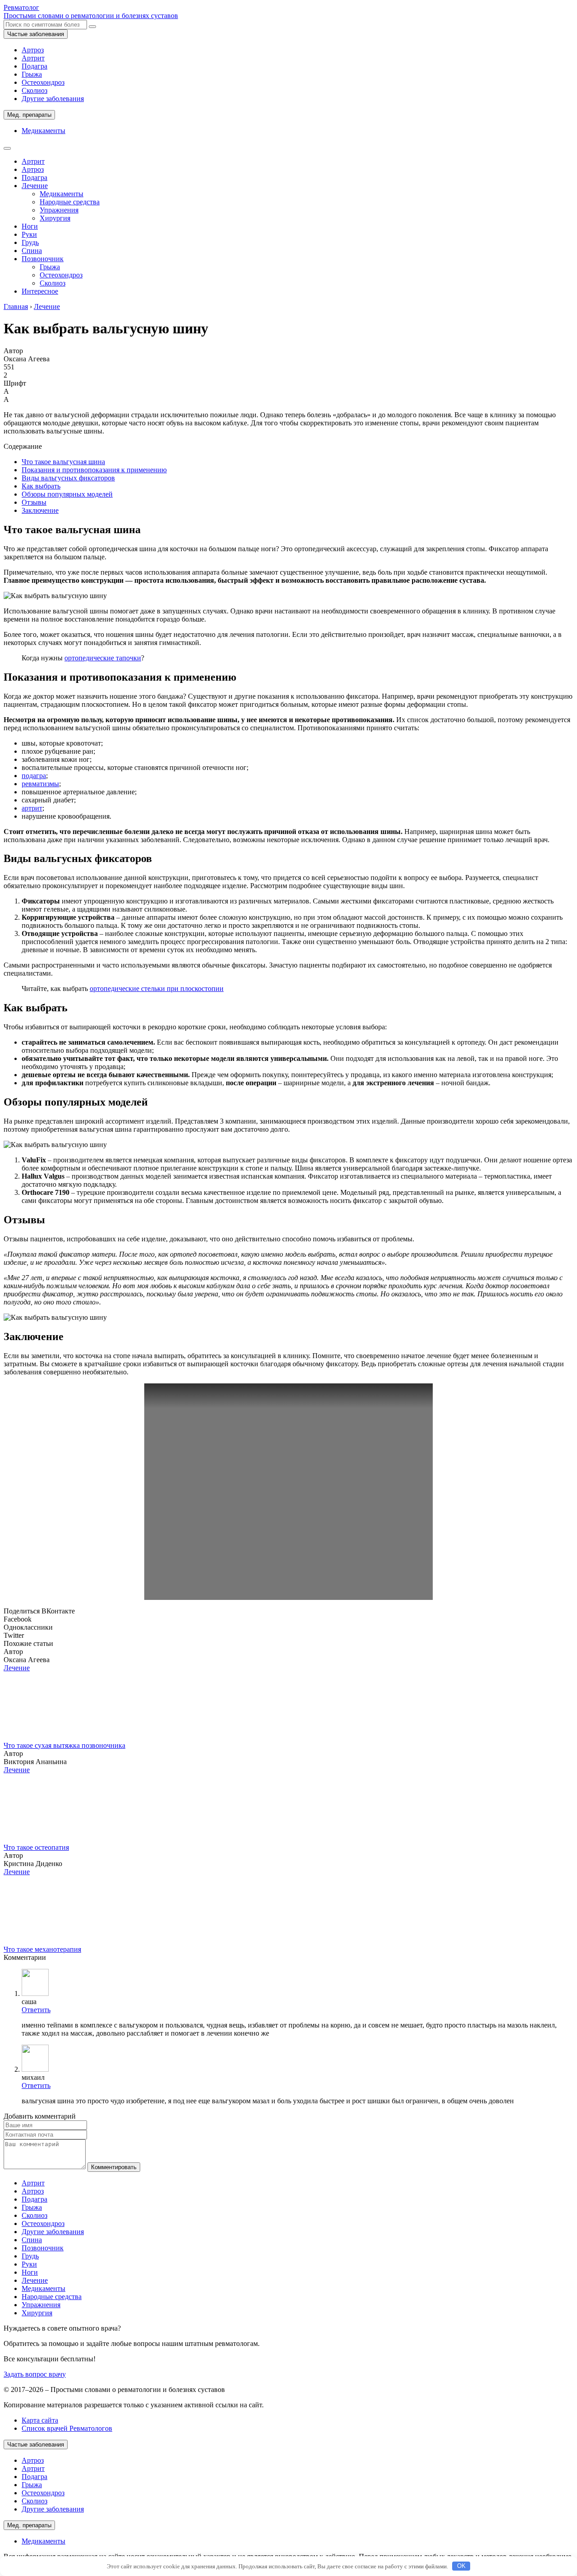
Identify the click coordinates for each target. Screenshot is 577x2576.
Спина (32, 251)
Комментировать (114, 2167)
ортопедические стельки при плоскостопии (157, 988)
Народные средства (70, 202)
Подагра (34, 66)
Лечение (35, 186)
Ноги (30, 226)
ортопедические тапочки (103, 658)
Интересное (40, 291)
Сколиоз (34, 90)
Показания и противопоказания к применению (94, 470)
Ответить (36, 2010)
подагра (34, 776)
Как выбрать (41, 486)
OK (461, 2566)
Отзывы (34, 502)
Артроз (33, 50)
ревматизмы (40, 784)
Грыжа (32, 74)
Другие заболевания (53, 99)
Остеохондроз (43, 82)
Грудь (30, 242)
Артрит (33, 58)
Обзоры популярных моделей (67, 494)
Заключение (40, 510)
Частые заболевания (36, 34)
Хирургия (55, 218)
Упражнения (59, 210)
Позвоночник (43, 259)
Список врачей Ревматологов (67, 2428)
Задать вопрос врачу (35, 2374)
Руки (29, 234)
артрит (32, 808)
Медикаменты (44, 131)
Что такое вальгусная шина (63, 462)
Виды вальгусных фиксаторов (68, 478)
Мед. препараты (29, 115)
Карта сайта (40, 2420)
